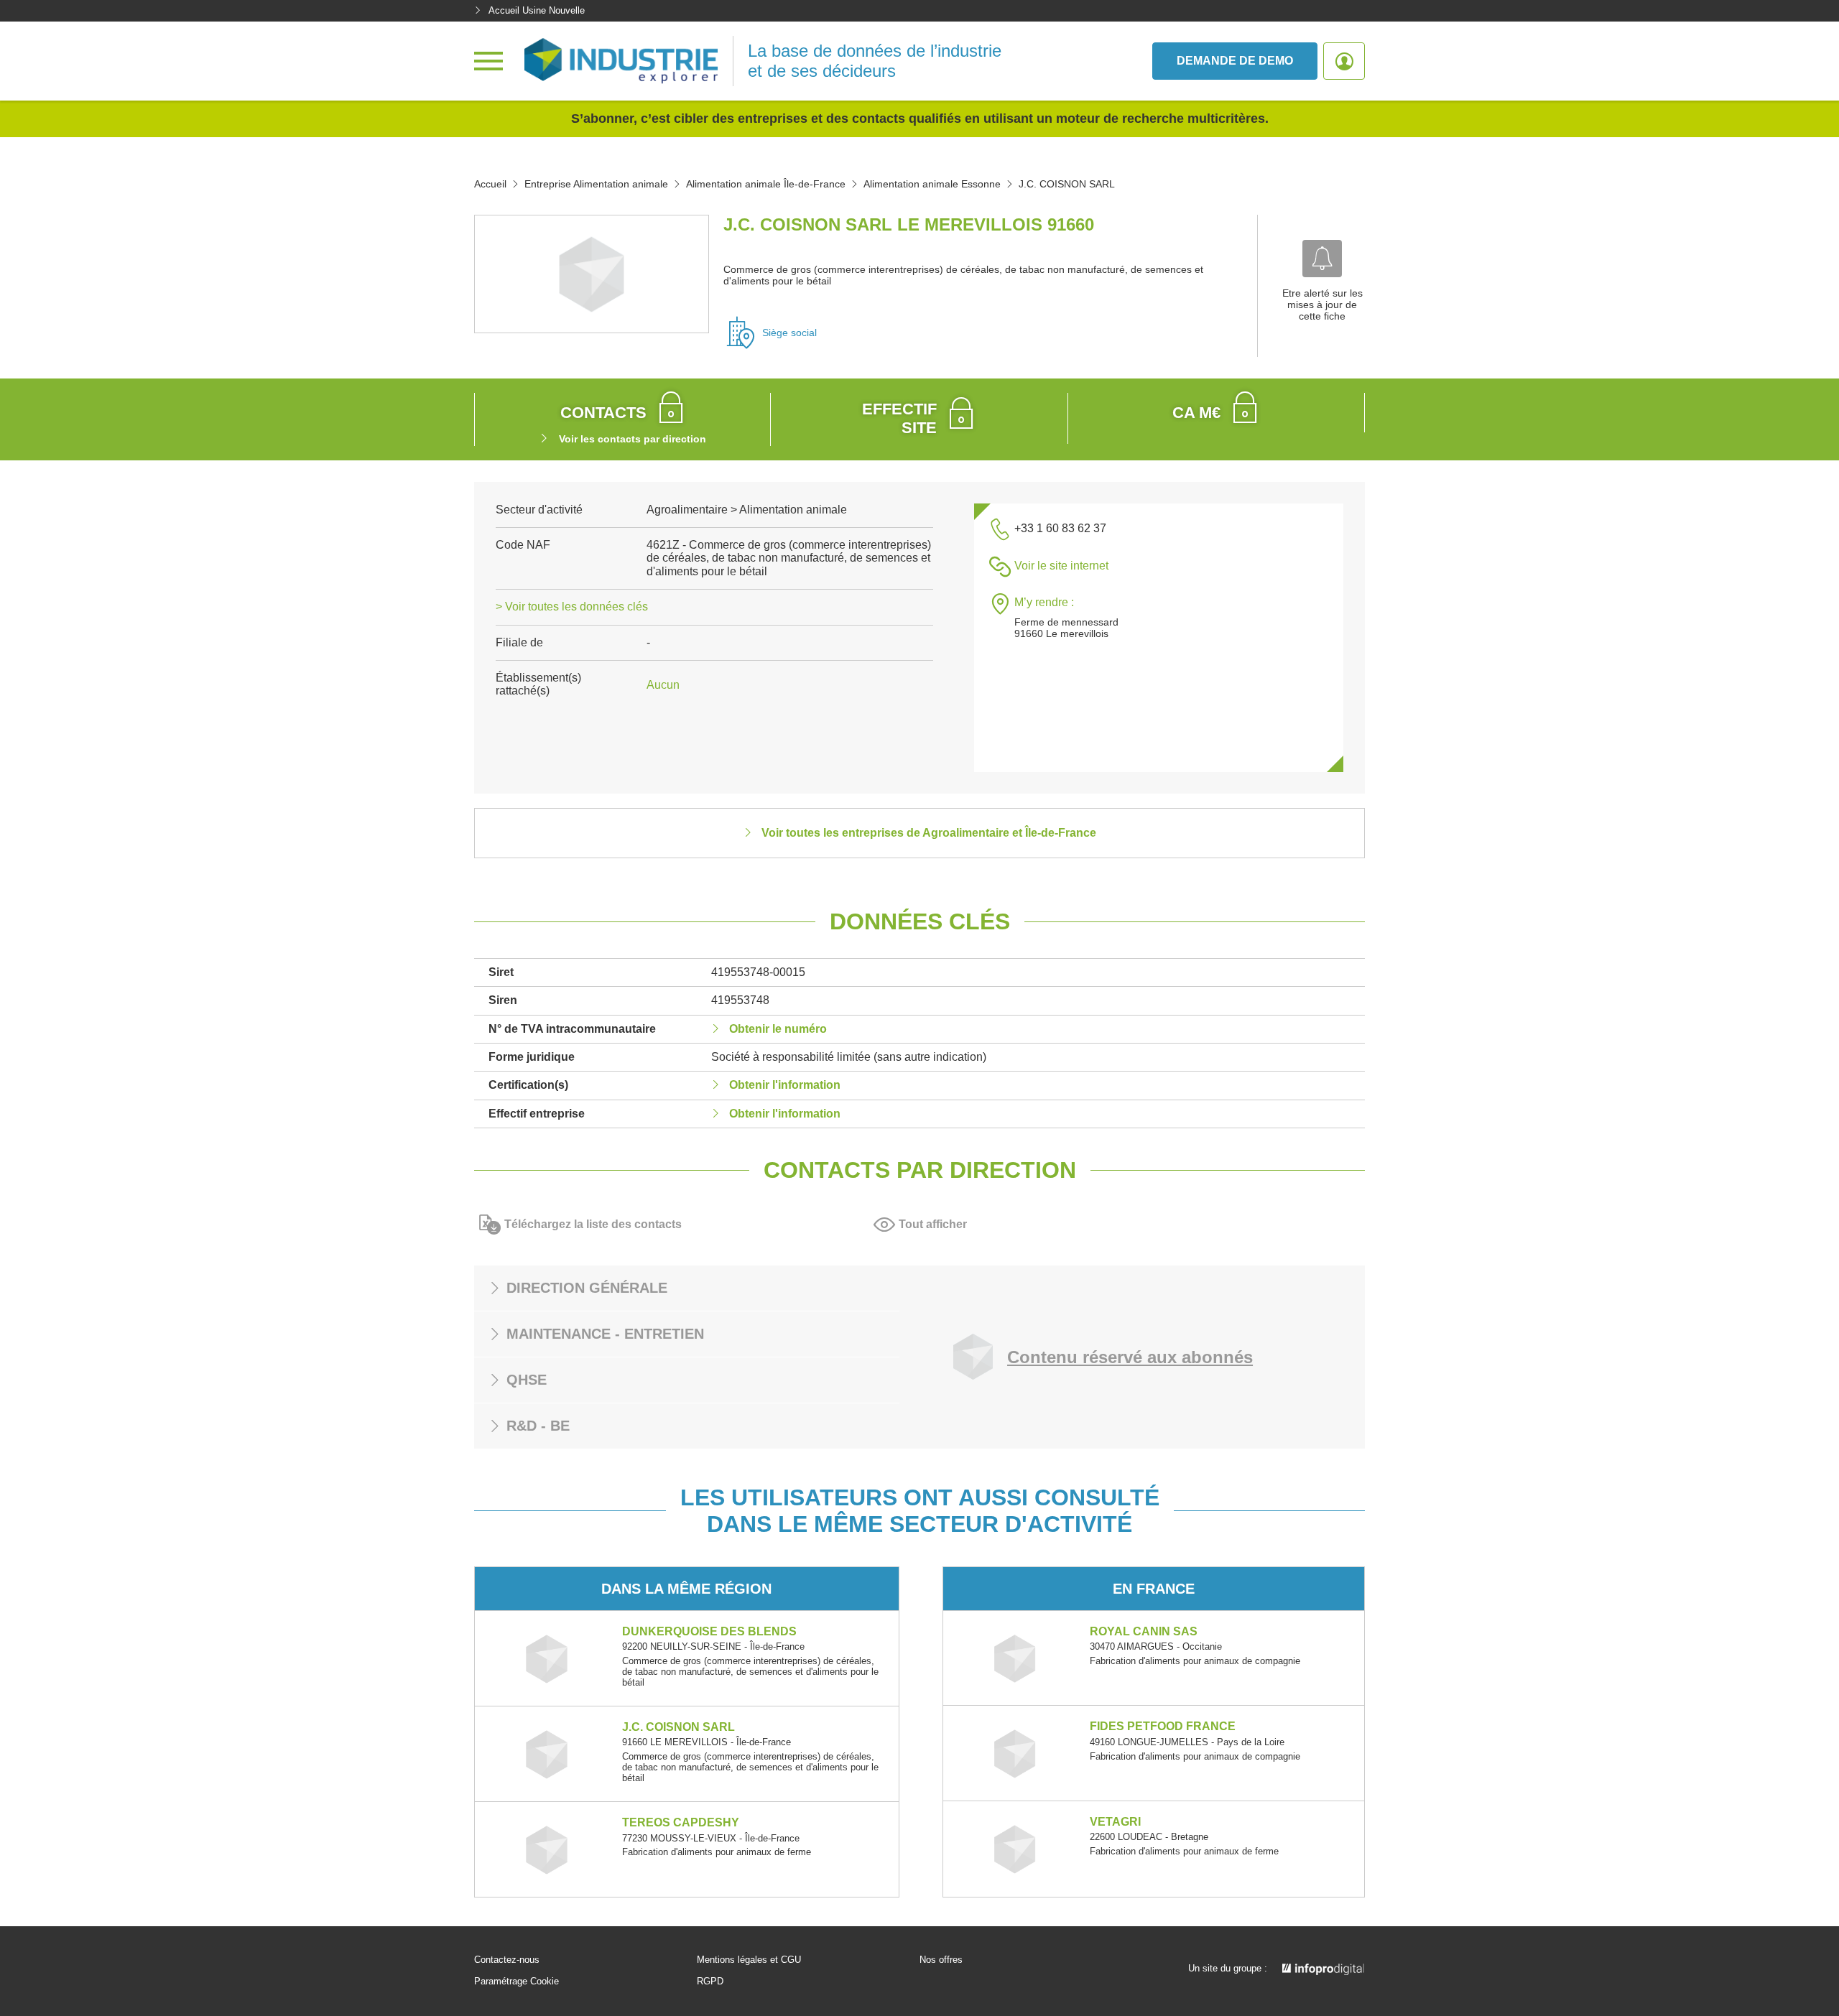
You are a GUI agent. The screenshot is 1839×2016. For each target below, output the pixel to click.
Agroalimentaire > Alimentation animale (747, 510)
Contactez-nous (507, 1960)
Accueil (490, 184)
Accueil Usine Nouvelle (537, 10)
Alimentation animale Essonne (932, 184)
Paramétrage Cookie (517, 1982)
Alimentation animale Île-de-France (766, 184)
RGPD (710, 1982)
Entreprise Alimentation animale (596, 184)
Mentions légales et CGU (749, 1960)
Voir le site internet (1061, 566)
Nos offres (941, 1960)
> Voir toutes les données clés (572, 607)
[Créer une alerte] (1322, 259)
